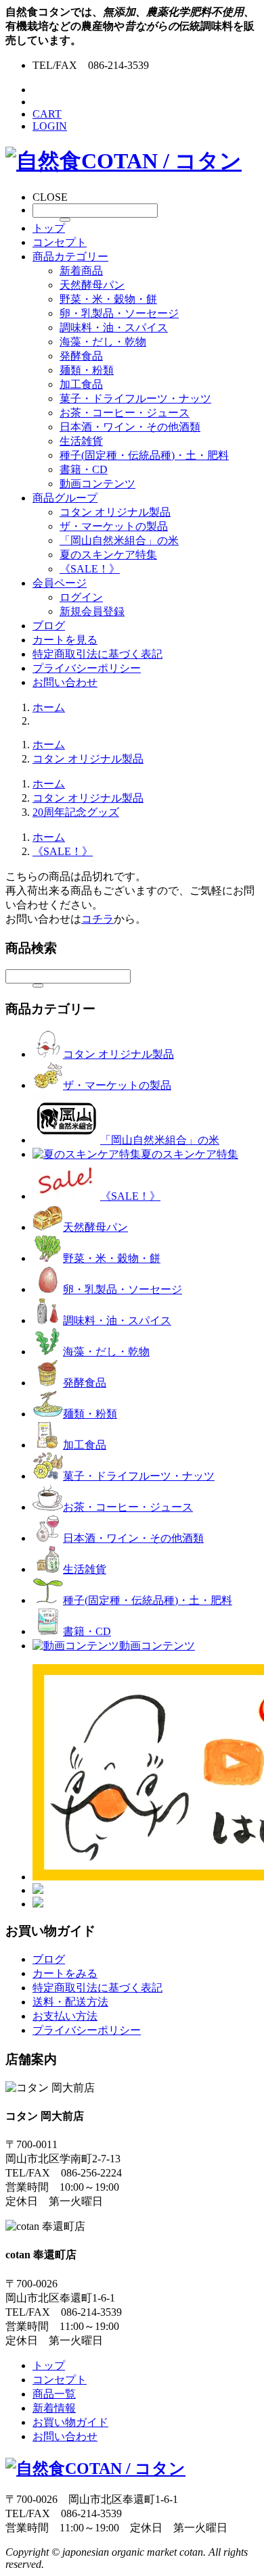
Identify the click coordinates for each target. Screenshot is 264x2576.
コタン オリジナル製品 (115, 512)
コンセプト (60, 242)
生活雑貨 (81, 441)
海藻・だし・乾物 (103, 342)
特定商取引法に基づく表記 (97, 654)
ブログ (49, 626)
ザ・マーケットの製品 (114, 526)
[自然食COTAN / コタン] (124, 161)
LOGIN (50, 126)
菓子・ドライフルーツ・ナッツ (135, 398)
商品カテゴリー (70, 257)
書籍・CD (84, 469)
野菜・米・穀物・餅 (108, 299)
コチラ (97, 919)
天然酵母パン (92, 285)
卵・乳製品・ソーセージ (119, 313)
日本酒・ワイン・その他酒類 (130, 427)
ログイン (81, 597)
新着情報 (54, 2408)
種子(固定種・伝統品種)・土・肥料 (144, 455)
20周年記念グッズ (76, 812)
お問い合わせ (65, 682)
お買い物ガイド (70, 2422)
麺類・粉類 (87, 370)
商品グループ (65, 498)
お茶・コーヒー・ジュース (125, 413)
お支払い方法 (65, 2016)
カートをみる (65, 1973)
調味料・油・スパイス (114, 327)
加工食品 (81, 384)
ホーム (49, 707)
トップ (49, 228)
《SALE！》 (90, 569)
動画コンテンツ (97, 484)
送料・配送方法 (70, 2002)
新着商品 (81, 271)
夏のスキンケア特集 (108, 555)
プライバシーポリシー (87, 668)
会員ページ (60, 583)
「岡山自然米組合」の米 (119, 540)
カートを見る (65, 640)
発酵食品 (81, 356)
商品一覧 (54, 2394)
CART (47, 114)
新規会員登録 (92, 611)
